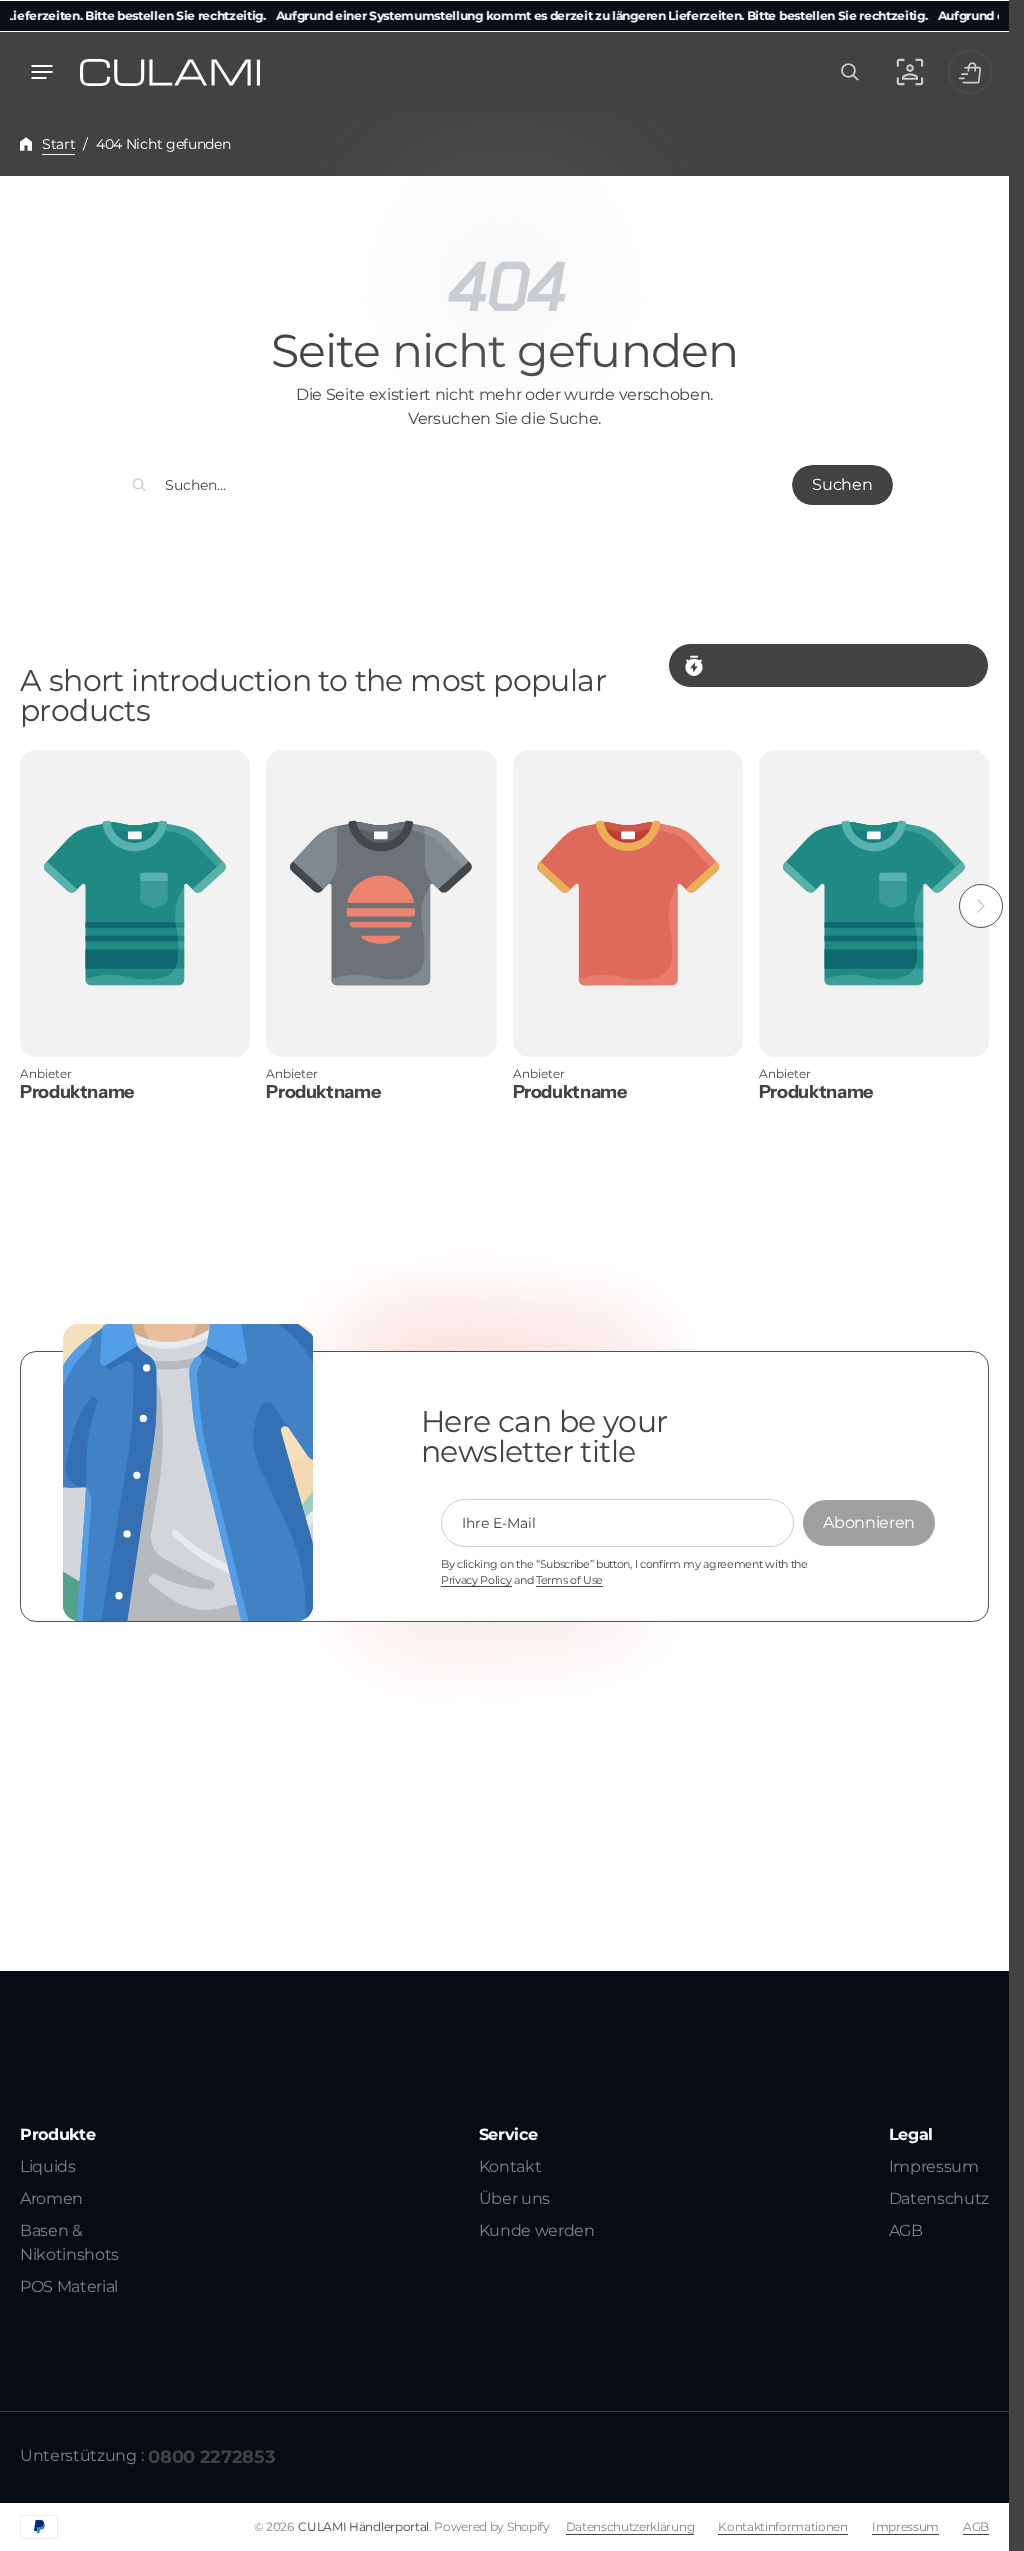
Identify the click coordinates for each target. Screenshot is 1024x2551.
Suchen (842, 484)
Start (58, 144)
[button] (42, 72)
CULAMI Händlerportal (363, 2526)
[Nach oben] (985, 2527)
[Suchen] (139, 485)
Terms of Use (569, 1581)
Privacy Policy (476, 1581)
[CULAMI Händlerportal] (170, 72)
